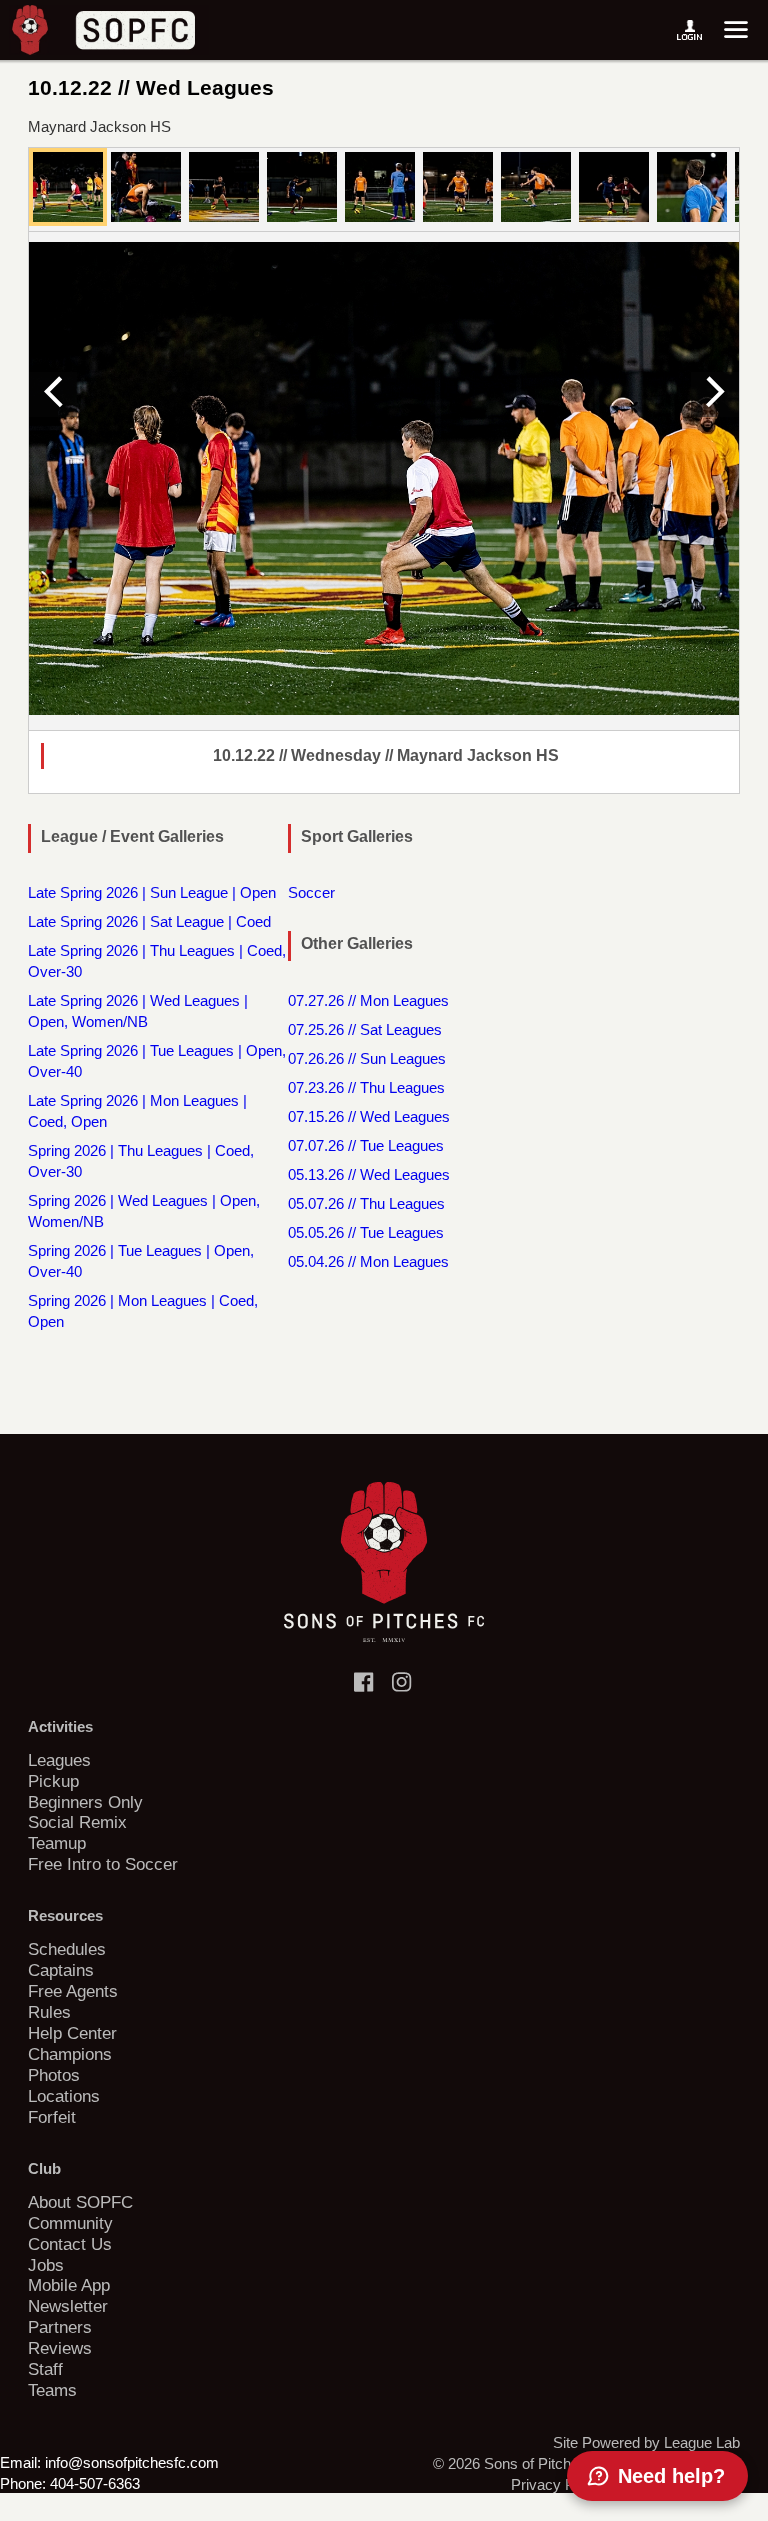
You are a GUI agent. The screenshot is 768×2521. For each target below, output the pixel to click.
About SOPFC (80, 2202)
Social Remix (77, 1822)
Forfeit (52, 2117)
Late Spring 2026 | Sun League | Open (152, 892)
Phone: (23, 2483)
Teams (52, 2390)
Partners (60, 2327)
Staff (45, 2369)
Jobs (46, 2265)
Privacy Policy (558, 2484)
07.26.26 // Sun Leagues (367, 1058)
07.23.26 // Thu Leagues (366, 1087)
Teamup (57, 1843)
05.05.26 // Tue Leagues (366, 1232)
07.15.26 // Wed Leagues (369, 1116)
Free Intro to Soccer (103, 1864)
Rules (49, 2012)
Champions (70, 2054)
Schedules (67, 1949)
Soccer (311, 892)
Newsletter (68, 2306)
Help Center (72, 2033)
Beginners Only (85, 1802)
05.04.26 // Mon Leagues (368, 1261)
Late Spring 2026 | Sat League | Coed (149, 921)
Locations (64, 2096)
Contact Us (70, 2244)
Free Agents (73, 1991)
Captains (61, 1970)
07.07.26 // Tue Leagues (366, 1145)
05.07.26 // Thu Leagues (366, 1203)
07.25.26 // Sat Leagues (365, 1029)
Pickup (53, 1781)
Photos (54, 2075)
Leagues (59, 1760)
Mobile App (69, 2285)
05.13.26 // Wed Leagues (369, 1174)
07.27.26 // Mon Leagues (368, 1000)
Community (70, 2223)
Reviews (60, 2348)
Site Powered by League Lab (646, 2442)
